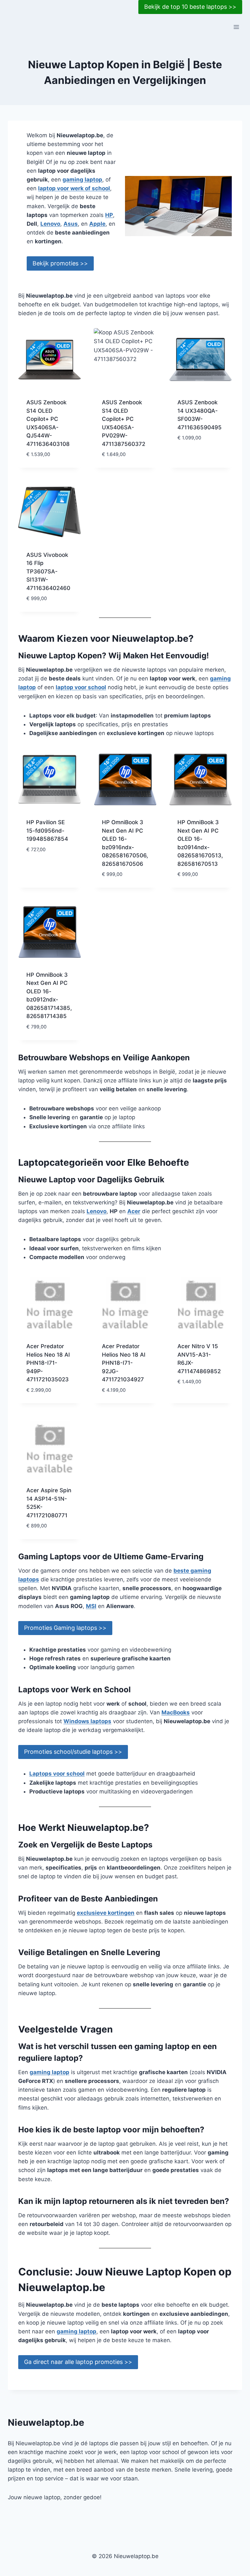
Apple (97, 224)
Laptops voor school (57, 1774)
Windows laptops (87, 1721)
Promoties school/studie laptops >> (73, 1752)
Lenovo (50, 224)
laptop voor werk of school (74, 188)
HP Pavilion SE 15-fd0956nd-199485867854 (47, 831)
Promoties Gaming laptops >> (65, 1628)
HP (109, 215)
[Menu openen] (236, 27)
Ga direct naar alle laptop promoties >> (78, 2362)
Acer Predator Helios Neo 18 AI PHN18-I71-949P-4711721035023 (48, 1363)
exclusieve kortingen (106, 1913)
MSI (91, 1606)
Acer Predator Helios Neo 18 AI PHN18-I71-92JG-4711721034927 (124, 1363)
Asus (71, 224)
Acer (134, 1211)
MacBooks (176, 1712)
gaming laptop (82, 180)
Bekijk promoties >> (60, 263)
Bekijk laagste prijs (198, 453)
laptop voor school (81, 687)
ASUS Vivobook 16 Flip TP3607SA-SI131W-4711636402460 (48, 571)
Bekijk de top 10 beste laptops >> (190, 7)
